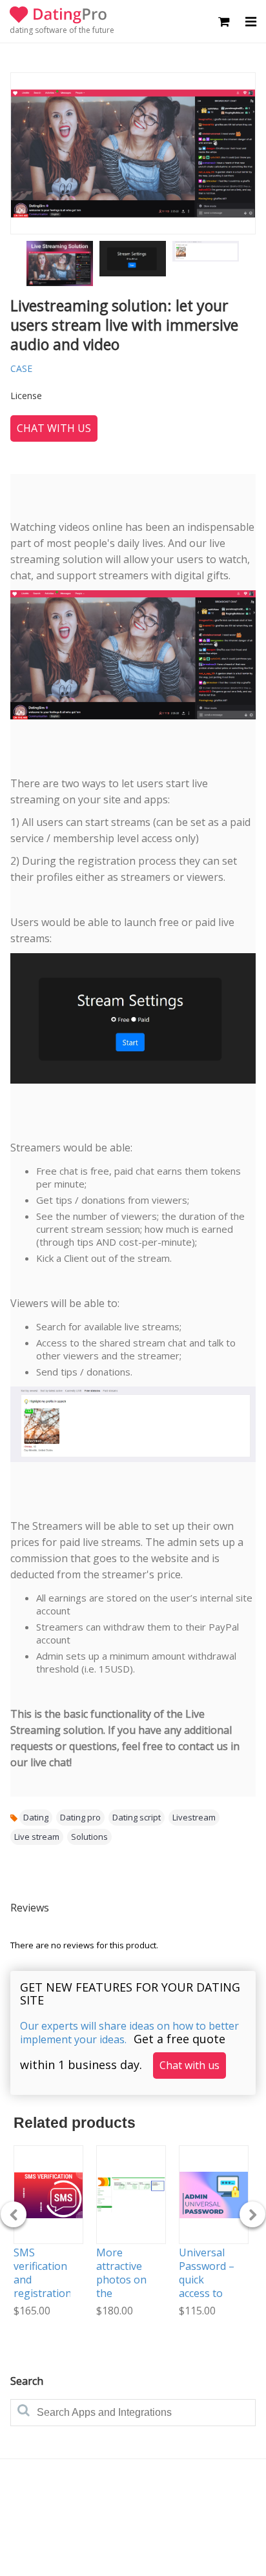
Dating (36, 1817)
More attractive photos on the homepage (122, 2279)
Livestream (194, 1817)
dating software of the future (62, 30)
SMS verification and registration (43, 2272)
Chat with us (54, 428)
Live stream (37, 1837)
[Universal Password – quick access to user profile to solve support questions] (214, 2195)
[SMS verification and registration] (48, 2195)
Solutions (89, 1837)
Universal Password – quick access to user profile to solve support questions (207, 2300)
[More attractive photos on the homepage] (131, 2195)
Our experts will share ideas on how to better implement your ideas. (129, 2033)
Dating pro (80, 1817)
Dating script (137, 1817)
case (21, 368)
